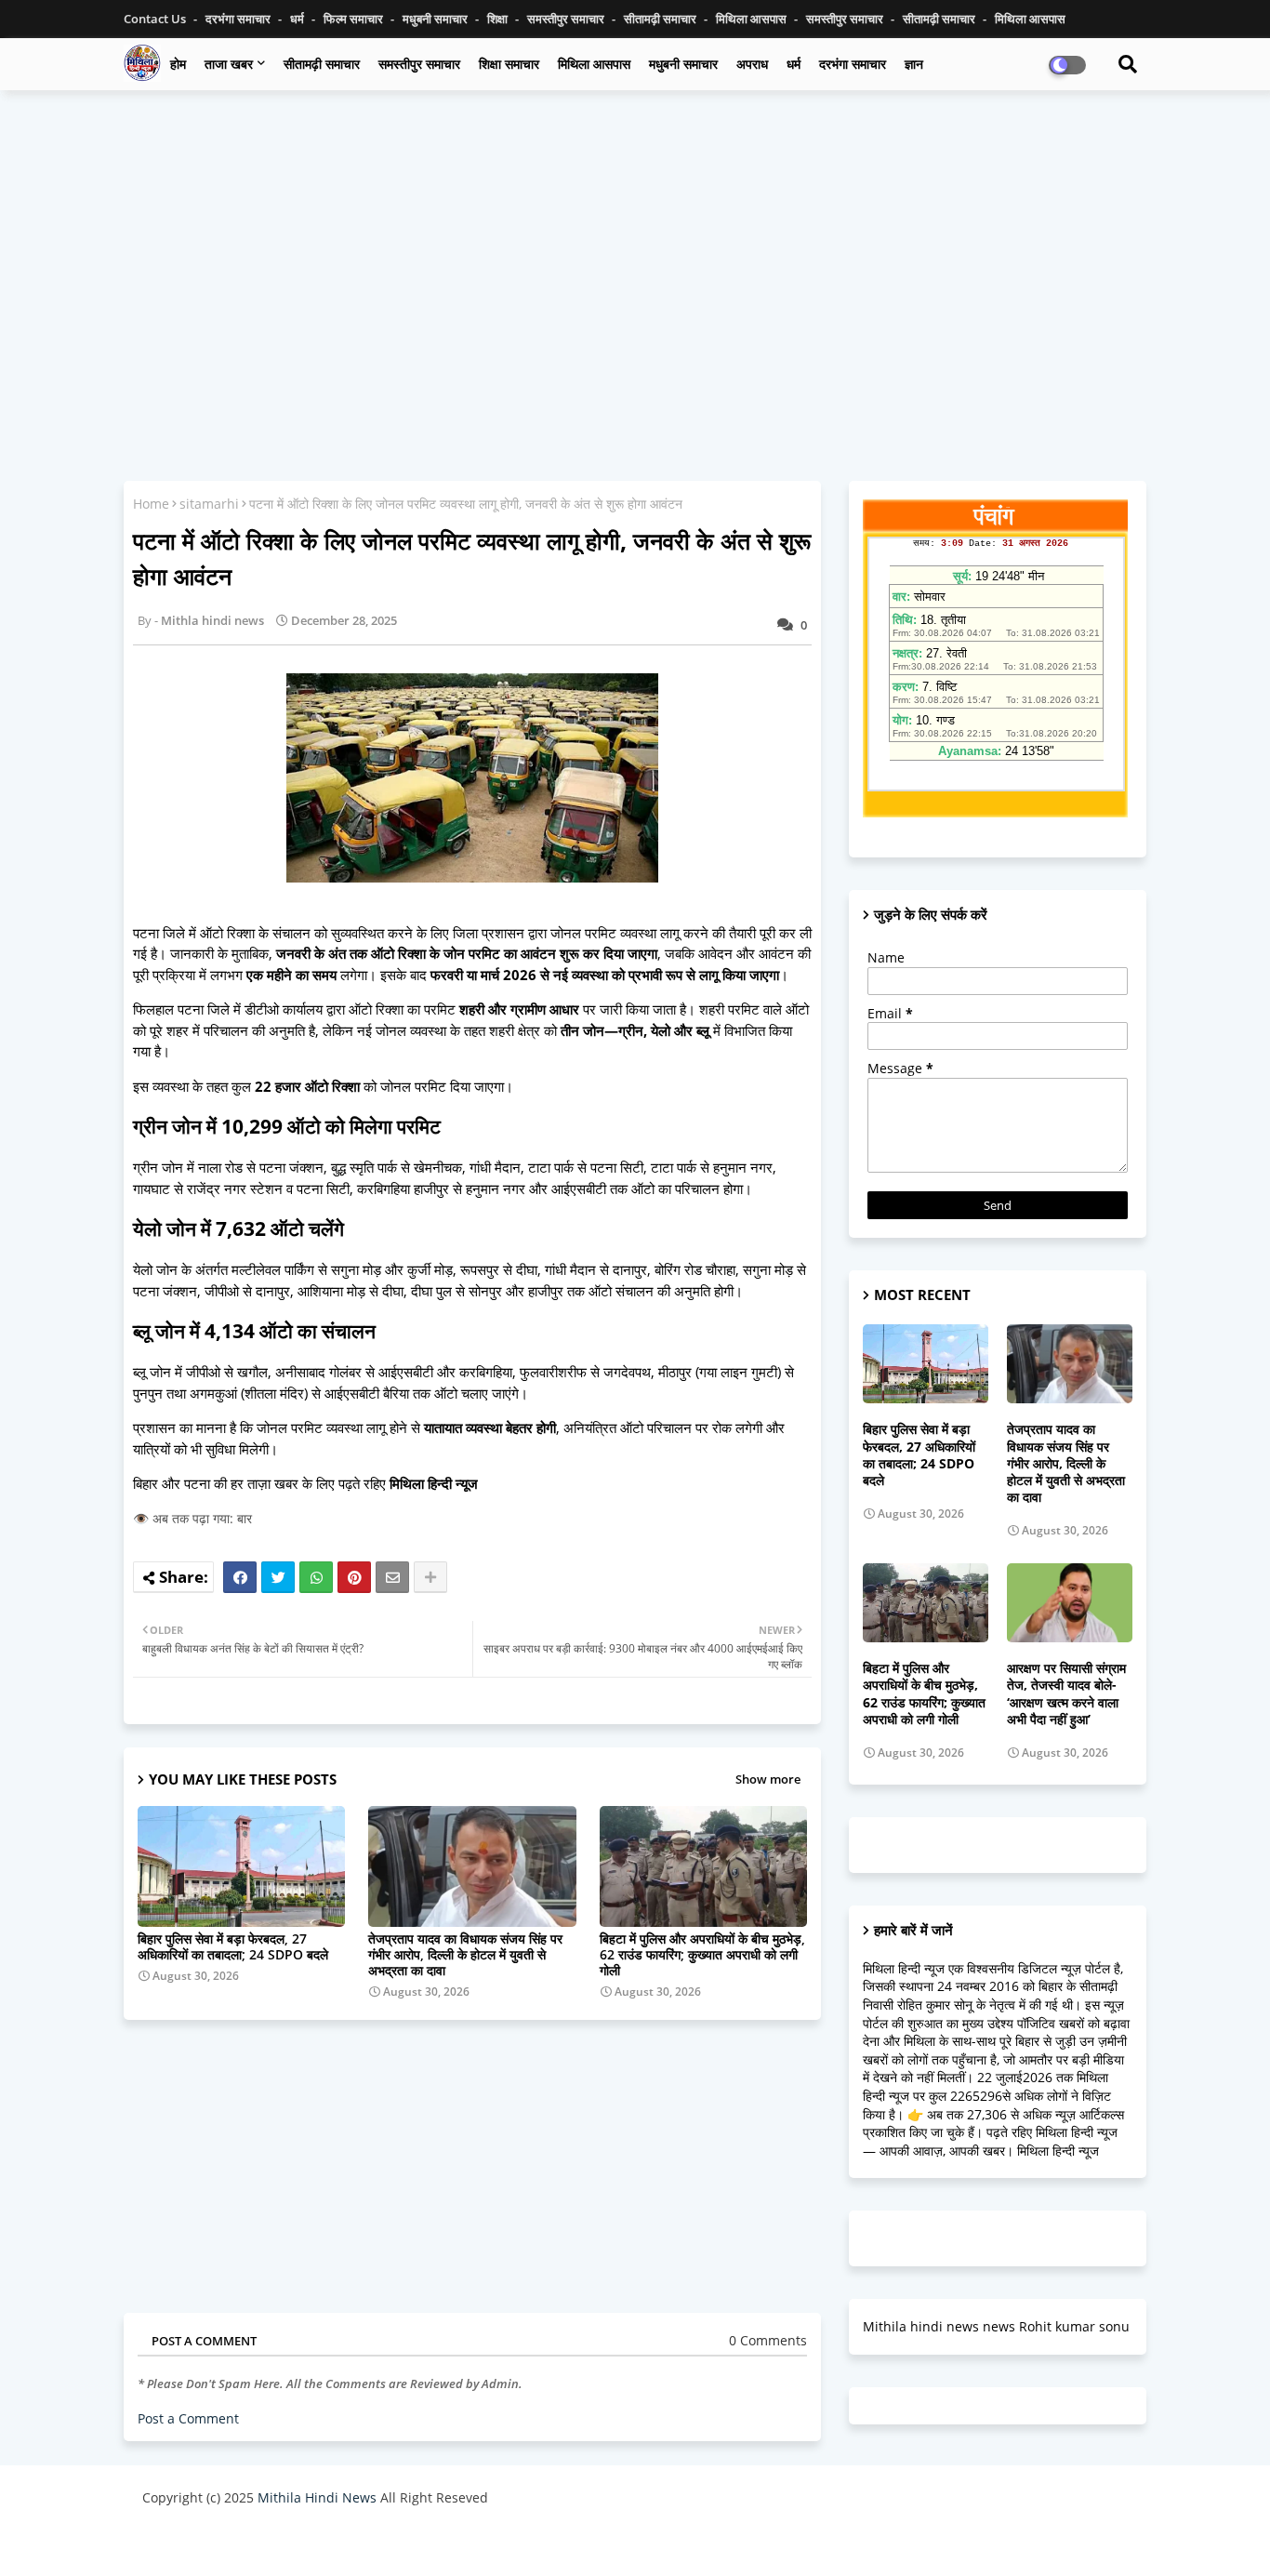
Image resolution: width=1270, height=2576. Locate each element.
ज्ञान (914, 64)
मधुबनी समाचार (437, 19)
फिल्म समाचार (355, 19)
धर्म (298, 19)
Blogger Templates (275, 2543)
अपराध (752, 64)
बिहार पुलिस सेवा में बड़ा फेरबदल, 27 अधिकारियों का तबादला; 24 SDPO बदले (233, 1946)
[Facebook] (240, 1577)
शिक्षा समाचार (509, 64)
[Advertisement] (635, 239)
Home (151, 504)
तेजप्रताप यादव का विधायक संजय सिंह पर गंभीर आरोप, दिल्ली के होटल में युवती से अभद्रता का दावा (465, 1954)
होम (178, 64)
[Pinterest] (354, 1577)
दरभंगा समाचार (239, 19)
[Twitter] (278, 1577)
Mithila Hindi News (317, 2497)
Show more (768, 1779)
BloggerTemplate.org (506, 2543)
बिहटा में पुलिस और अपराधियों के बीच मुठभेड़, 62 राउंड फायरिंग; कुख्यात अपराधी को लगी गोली (702, 1954)
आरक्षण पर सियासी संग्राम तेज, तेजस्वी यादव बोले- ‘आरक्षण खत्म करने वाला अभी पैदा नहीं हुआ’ (1066, 1694)
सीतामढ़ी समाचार (322, 64)
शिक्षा (499, 19)
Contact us (156, 19)
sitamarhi (209, 504)
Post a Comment (188, 2418)
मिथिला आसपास (753, 19)
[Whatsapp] (316, 1577)
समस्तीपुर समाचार (567, 19)
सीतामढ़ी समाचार (661, 19)
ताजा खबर (229, 64)
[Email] (392, 1577)
